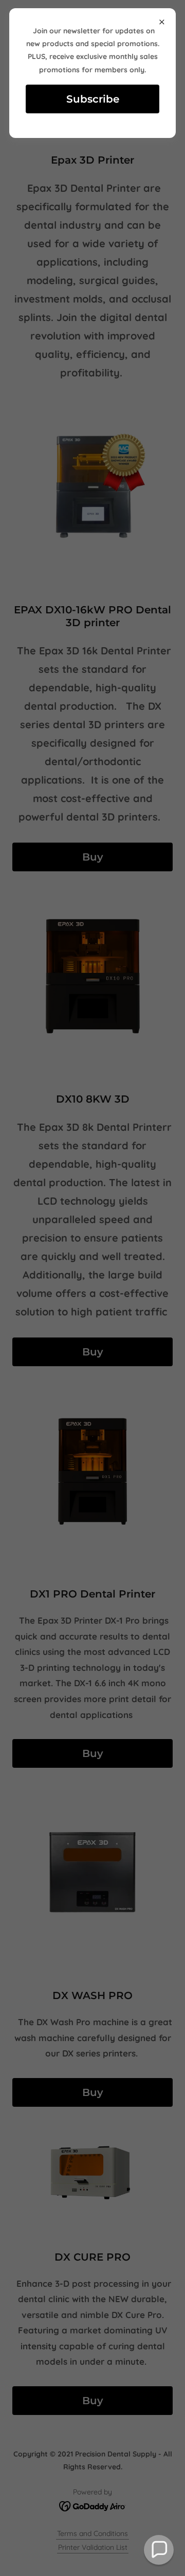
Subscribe (93, 99)
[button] (159, 2550)
